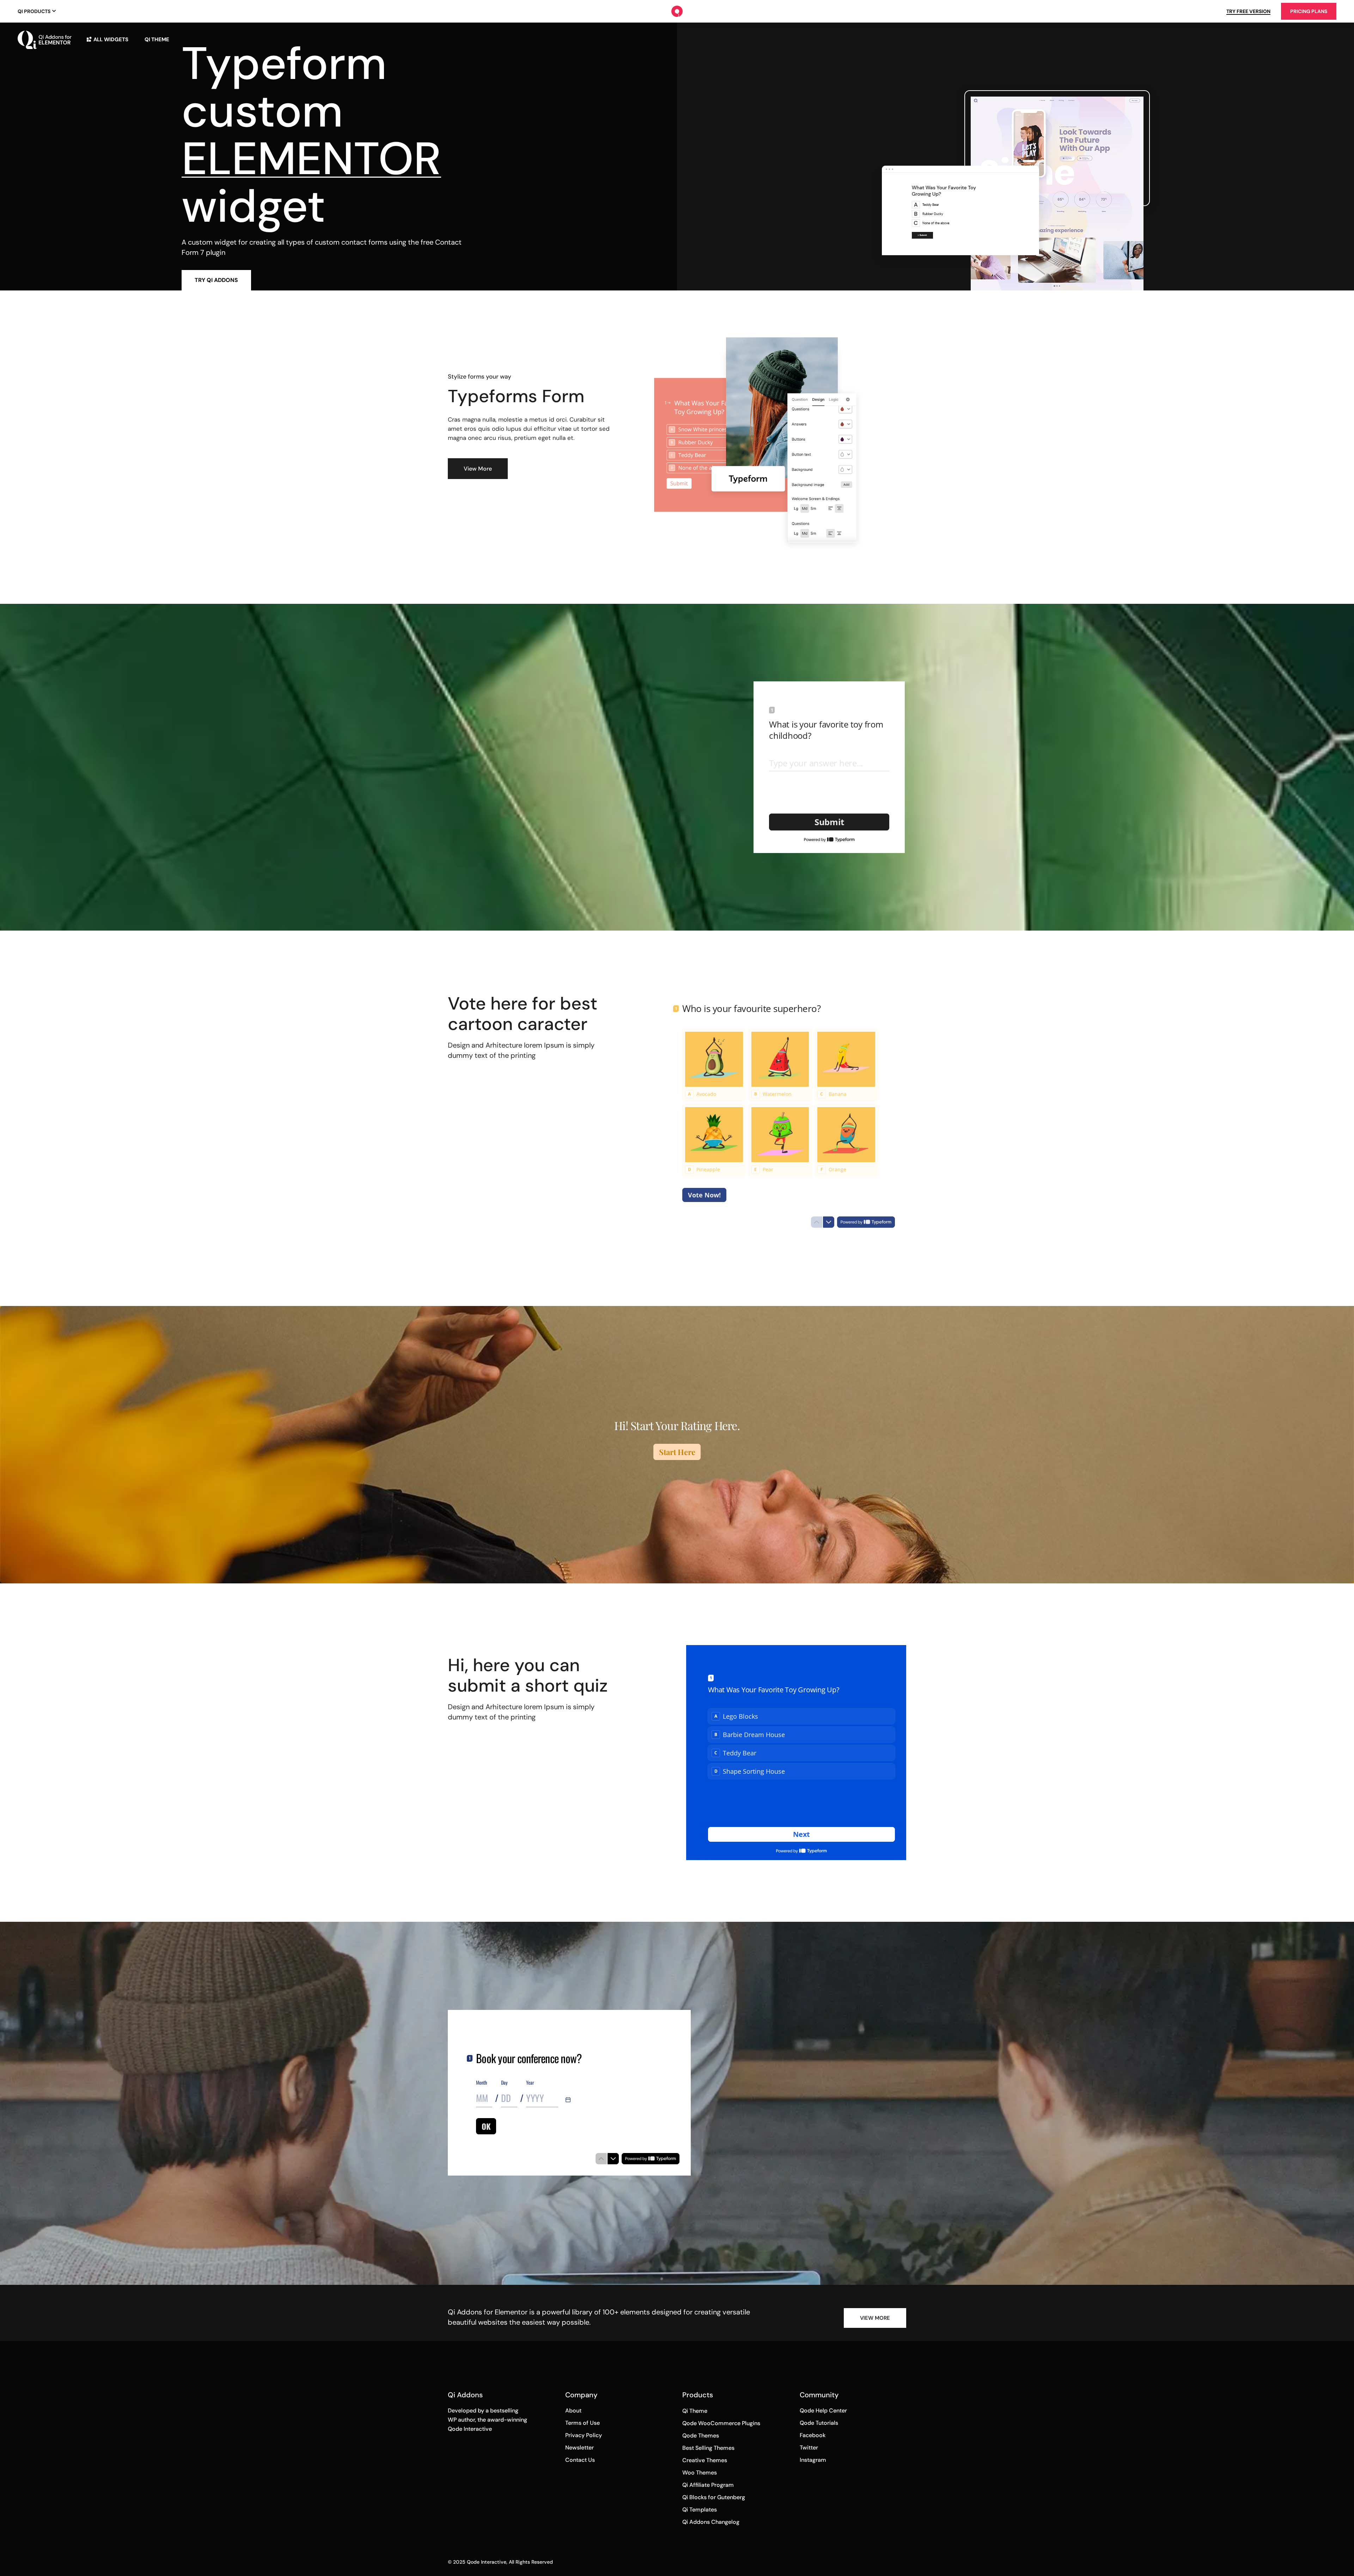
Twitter (809, 2448)
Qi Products (34, 11)
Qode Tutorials (819, 2423)
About (573, 2411)
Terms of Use (583, 2423)
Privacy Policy (584, 2435)
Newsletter (580, 2448)
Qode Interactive (487, 2562)
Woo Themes (700, 2473)
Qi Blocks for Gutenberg (714, 2497)
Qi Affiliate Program (708, 2485)
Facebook (813, 2435)
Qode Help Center (823, 2411)
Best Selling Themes (708, 2448)
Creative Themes (705, 2460)
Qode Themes (701, 2436)
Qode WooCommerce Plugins (721, 2423)
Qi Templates (700, 2510)
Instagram (813, 2460)
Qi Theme (695, 2411)
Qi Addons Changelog (711, 2522)
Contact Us (580, 2460)
